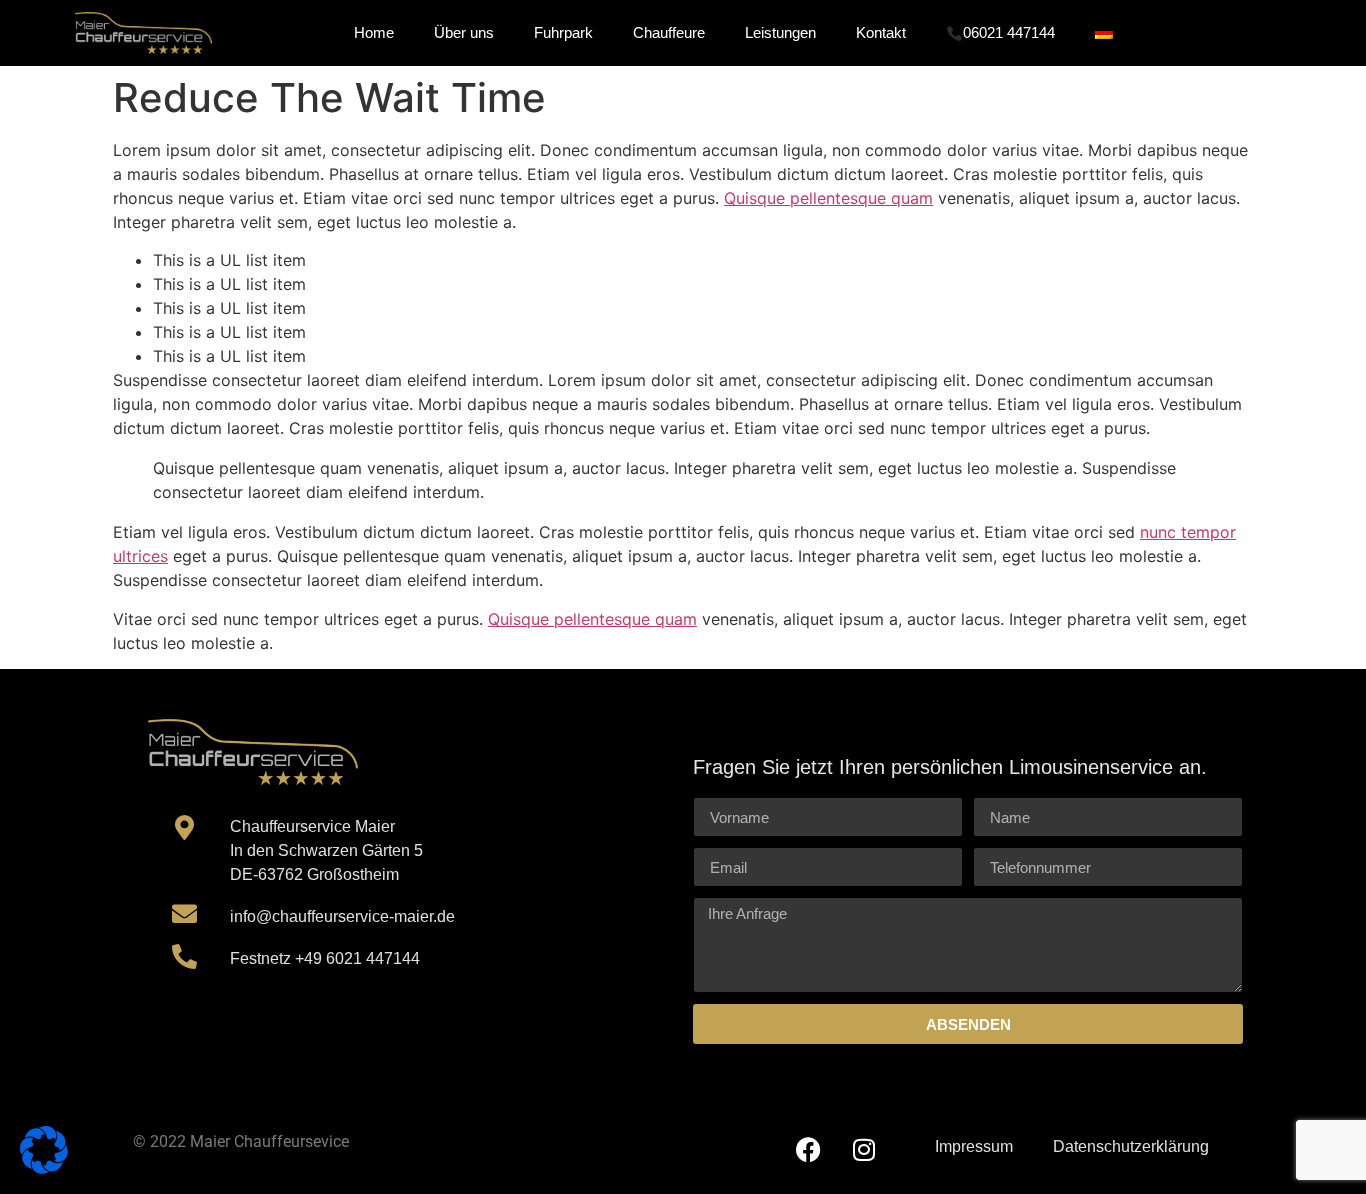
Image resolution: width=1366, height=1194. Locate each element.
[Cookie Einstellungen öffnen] (44, 1168)
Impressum (974, 1146)
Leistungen (780, 32)
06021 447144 (1009, 32)
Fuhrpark (563, 32)
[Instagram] (864, 1149)
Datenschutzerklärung (1131, 1146)
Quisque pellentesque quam (828, 198)
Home (374, 32)
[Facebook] (809, 1149)
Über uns (464, 32)
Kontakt (881, 32)
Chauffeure (669, 32)
